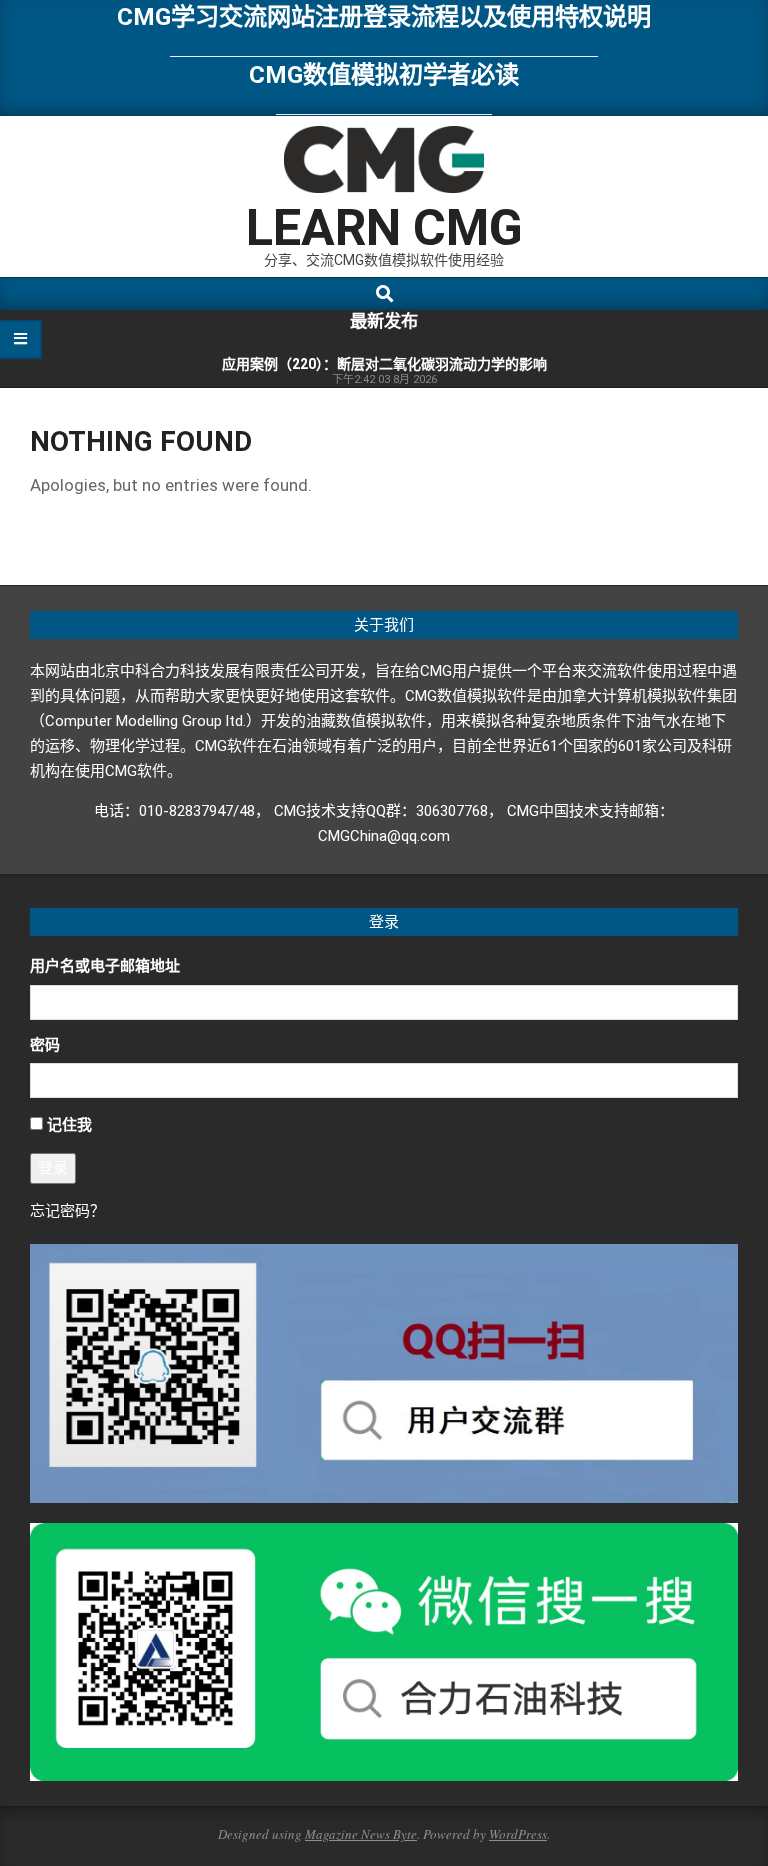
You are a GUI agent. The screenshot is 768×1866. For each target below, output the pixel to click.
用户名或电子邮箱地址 (105, 966)
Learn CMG (384, 228)
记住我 (69, 1125)
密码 (45, 1045)
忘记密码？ (67, 1211)
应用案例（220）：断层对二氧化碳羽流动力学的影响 (384, 364)
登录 (53, 1168)
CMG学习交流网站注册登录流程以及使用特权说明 (384, 16)
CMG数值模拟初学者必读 (384, 74)
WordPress (518, 1834)
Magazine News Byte (361, 1834)
